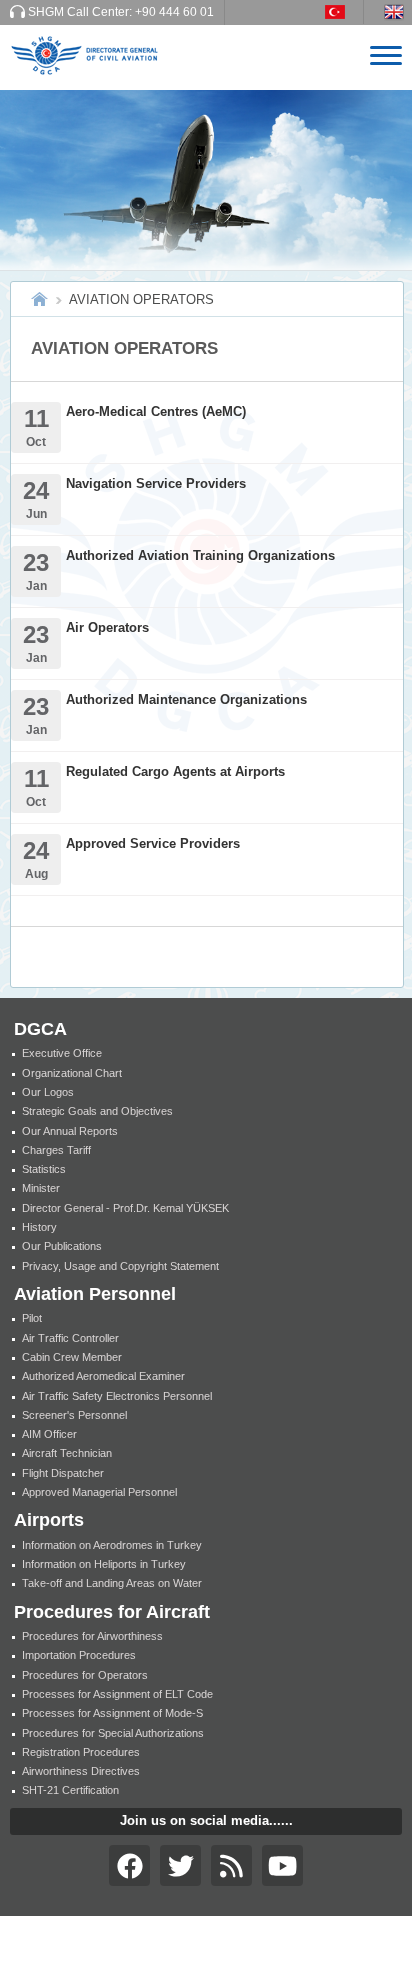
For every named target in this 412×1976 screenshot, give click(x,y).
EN (398, 12)
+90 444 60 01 (174, 12)
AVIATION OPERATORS (141, 299)
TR (344, 12)
